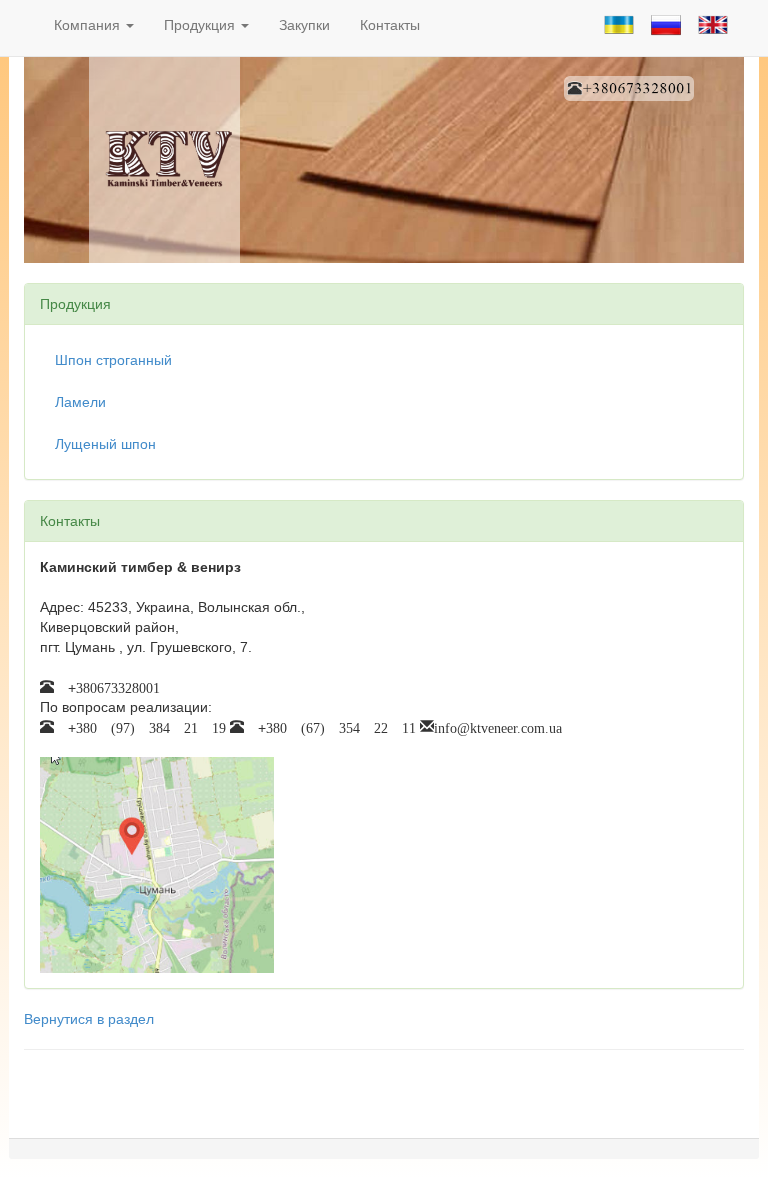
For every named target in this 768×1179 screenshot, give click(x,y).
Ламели (80, 402)
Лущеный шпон (105, 444)
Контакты (390, 25)
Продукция (201, 25)
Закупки (304, 25)
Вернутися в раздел (89, 1019)
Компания (89, 25)
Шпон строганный (113, 360)
